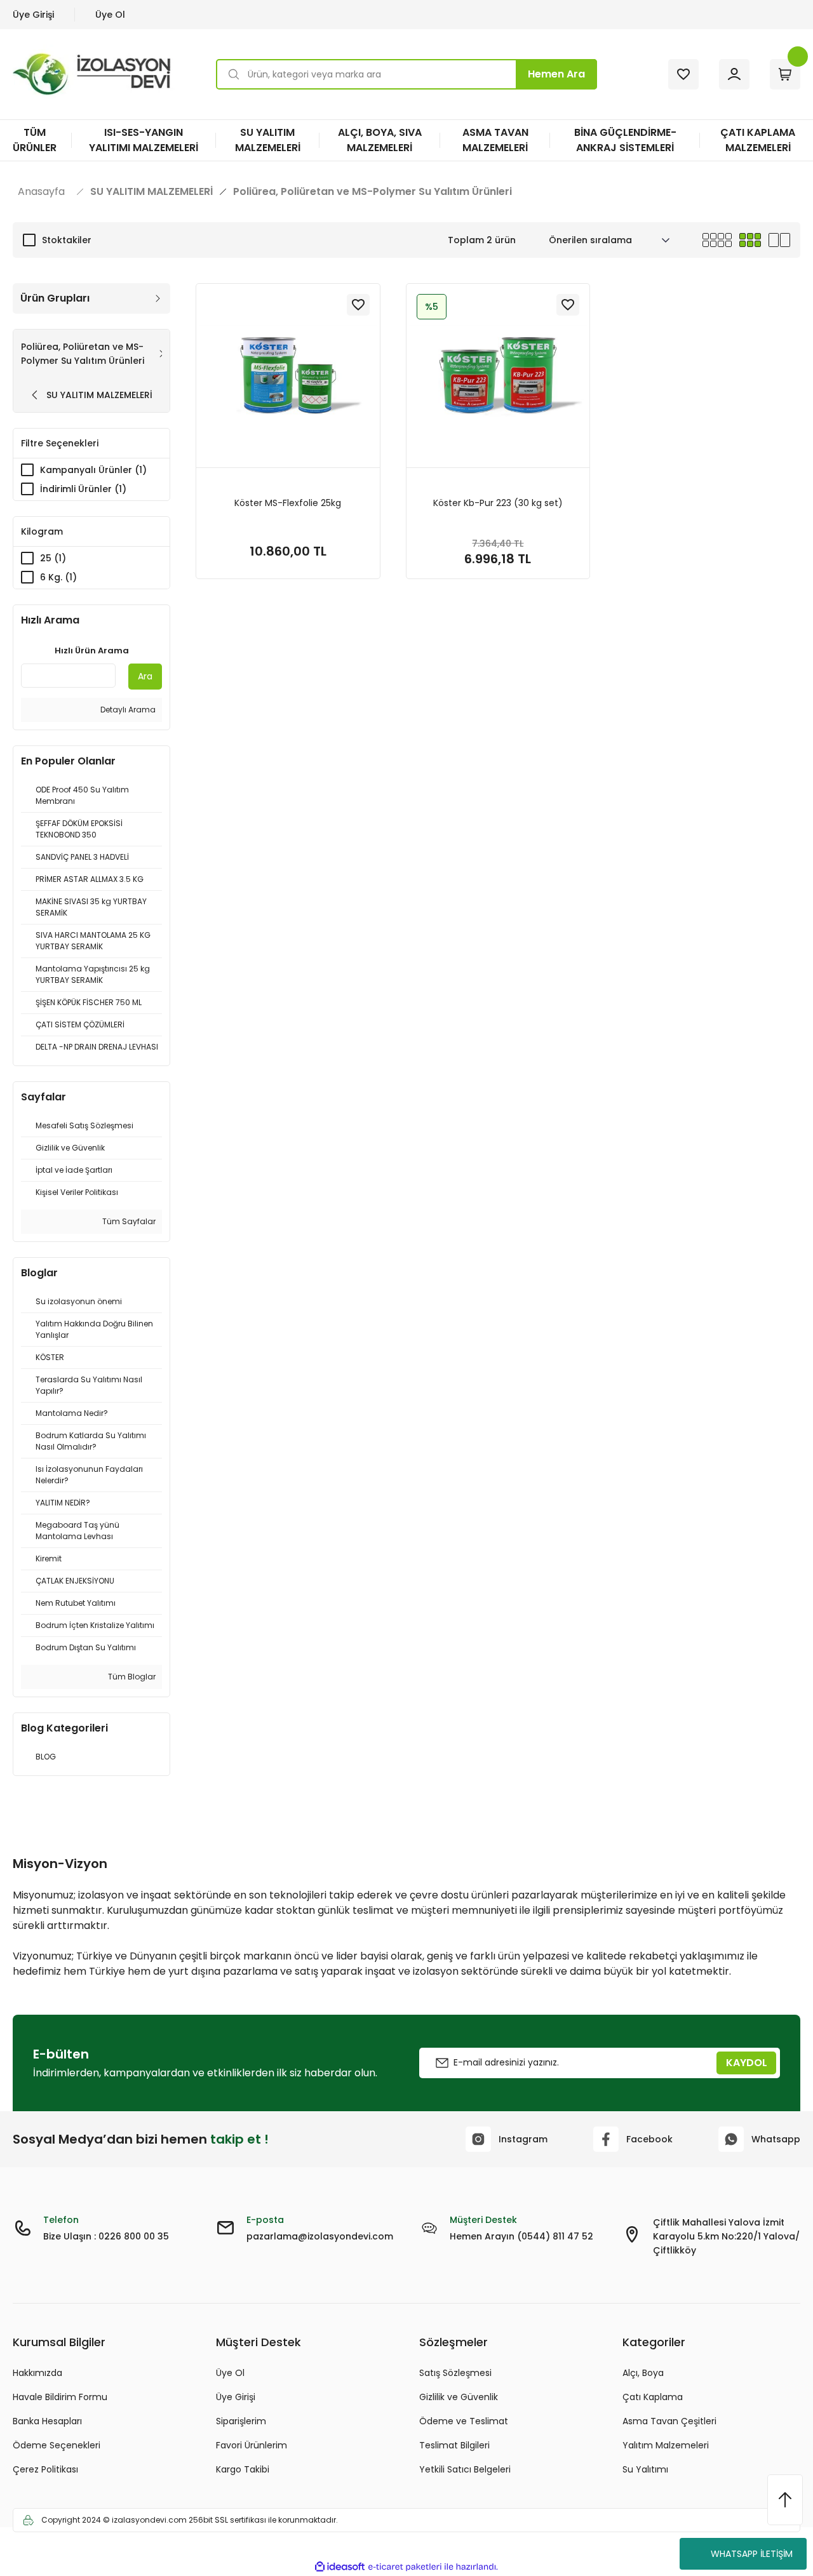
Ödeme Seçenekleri (57, 2445)
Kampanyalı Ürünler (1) (93, 470)
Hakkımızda (37, 2373)
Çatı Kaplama (653, 2397)
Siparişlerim (241, 2421)
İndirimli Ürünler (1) (83, 489)
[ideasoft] (340, 2567)
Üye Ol (110, 15)
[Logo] (94, 74)
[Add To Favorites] (358, 305)
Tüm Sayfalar (128, 1221)
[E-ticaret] (405, 2566)
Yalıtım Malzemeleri (666, 2445)
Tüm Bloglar (131, 1677)
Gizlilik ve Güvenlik (459, 2397)
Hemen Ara (556, 74)
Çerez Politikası (45, 2469)
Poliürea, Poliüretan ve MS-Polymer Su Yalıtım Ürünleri (373, 192)
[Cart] (785, 74)
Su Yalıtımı (645, 2469)
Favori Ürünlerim (252, 2445)
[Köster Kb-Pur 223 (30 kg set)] (498, 376)
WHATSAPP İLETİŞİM (752, 2554)
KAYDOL (747, 2063)
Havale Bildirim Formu (60, 2397)
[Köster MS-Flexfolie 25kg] (288, 376)
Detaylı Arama (127, 710)
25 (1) (53, 558)
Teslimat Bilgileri (454, 2445)
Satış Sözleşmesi (455, 2373)
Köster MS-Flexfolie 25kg (288, 503)
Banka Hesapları (47, 2421)
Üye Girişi (33, 15)
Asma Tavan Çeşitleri (669, 2421)
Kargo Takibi (243, 2469)
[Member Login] (734, 74)
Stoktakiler (67, 240)
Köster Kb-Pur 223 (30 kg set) (498, 503)
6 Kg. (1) (58, 577)
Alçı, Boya (643, 2373)
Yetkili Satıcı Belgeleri (465, 2469)
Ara (145, 676)
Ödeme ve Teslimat (464, 2421)
